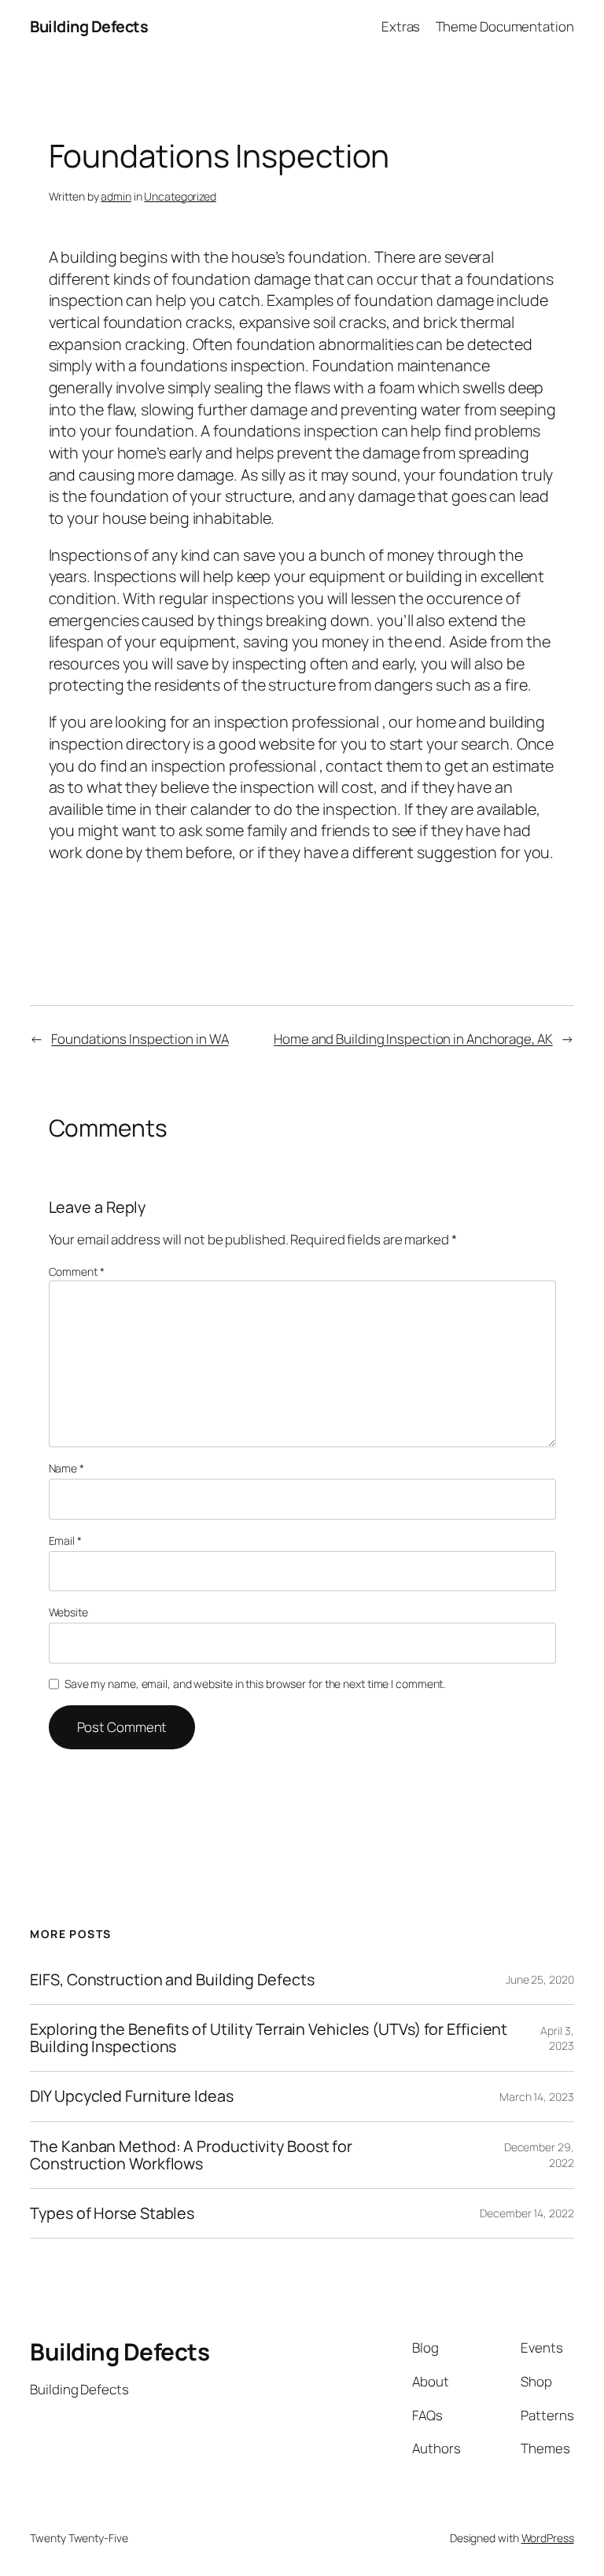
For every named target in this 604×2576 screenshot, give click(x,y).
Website (68, 1612)
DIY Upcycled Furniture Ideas (131, 2096)
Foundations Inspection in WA (140, 1039)
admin (116, 196)
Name (66, 1468)
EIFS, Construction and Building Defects (172, 1980)
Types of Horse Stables (112, 2213)
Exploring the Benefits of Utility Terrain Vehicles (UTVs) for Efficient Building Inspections (269, 2038)
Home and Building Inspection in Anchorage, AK (413, 1039)
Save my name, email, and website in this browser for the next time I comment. (255, 1684)
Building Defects (89, 26)
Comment (77, 1271)
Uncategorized (180, 196)
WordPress (548, 2538)
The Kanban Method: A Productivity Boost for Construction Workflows (191, 2155)
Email (65, 1540)
